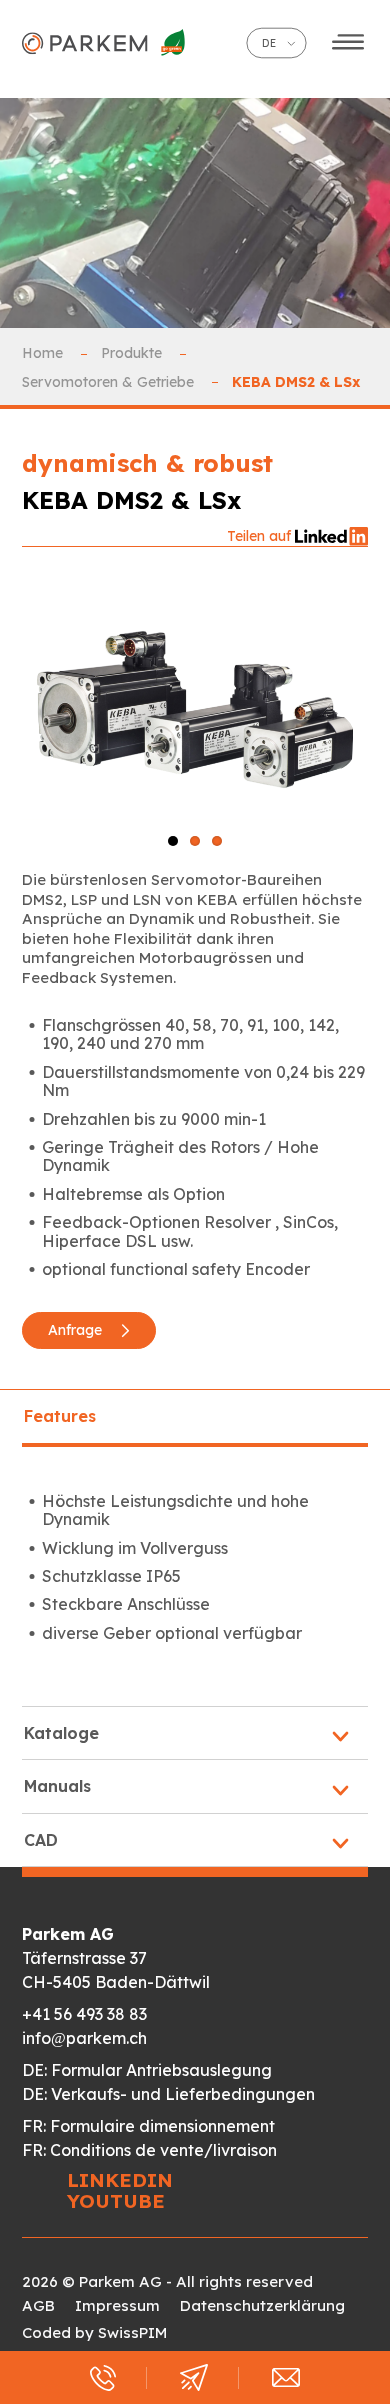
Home (44, 353)
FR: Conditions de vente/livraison (149, 2150)
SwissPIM (132, 2332)
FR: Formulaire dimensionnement (148, 2126)
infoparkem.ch (84, 2038)
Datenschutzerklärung (262, 2305)
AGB (38, 2305)
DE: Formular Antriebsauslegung (147, 2070)
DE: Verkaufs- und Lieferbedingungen (168, 2094)
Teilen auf (261, 536)
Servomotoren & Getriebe (110, 382)
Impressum (117, 2305)
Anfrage (77, 1330)
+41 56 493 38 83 (84, 2014)
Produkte (133, 353)
